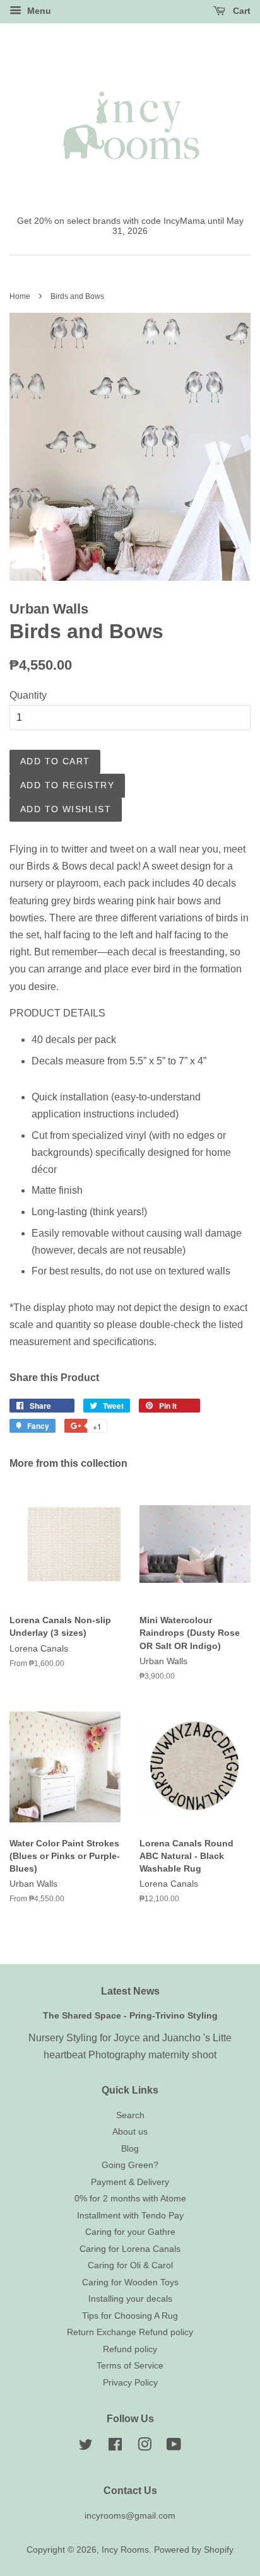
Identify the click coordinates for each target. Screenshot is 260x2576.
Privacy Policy (130, 2383)
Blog (130, 2149)
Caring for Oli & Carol (130, 2265)
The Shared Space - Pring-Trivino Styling (130, 2016)
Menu (38, 11)
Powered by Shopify (194, 2550)
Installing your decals (130, 2299)
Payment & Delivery (130, 2182)
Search (130, 2115)
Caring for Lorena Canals (130, 2249)
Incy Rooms (125, 2550)
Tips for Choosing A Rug (130, 2316)
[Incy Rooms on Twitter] (86, 2447)
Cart (240, 11)
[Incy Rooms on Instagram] (145, 2447)
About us (130, 2132)
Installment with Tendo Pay (130, 2216)
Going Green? (130, 2165)
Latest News (130, 1991)
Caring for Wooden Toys (130, 2282)
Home (20, 296)
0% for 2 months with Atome (130, 2199)
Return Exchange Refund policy (130, 2332)
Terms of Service (130, 2366)
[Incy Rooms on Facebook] (115, 2447)
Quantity (28, 695)
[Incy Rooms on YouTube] (174, 2447)
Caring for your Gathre (130, 2232)
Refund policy (130, 2349)
